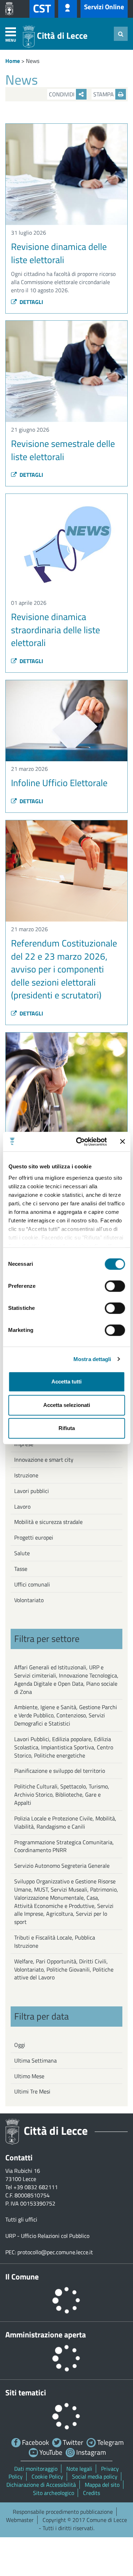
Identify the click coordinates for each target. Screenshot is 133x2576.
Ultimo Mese (29, 2076)
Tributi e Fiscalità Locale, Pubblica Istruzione (55, 1942)
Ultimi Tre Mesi (32, 2091)
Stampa (104, 94)
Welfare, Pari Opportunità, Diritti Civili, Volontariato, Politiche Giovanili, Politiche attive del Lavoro (64, 1969)
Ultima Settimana (35, 2060)
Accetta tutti (66, 1382)
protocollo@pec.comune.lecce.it (55, 2252)
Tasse (21, 1569)
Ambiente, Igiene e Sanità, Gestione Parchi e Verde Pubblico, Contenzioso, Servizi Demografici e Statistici (66, 1715)
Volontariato (29, 1600)
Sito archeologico (54, 2493)
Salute (22, 1553)
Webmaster (20, 2520)
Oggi (20, 2045)
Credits (92, 2493)
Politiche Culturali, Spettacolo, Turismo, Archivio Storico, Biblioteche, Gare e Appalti (62, 1794)
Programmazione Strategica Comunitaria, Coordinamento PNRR (64, 1846)
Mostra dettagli (92, 1359)
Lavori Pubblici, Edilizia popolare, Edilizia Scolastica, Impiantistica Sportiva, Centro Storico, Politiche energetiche (64, 1747)
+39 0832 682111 (36, 2187)
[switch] (115, 1286)
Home (13, 61)
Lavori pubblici (32, 1491)
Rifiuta (67, 1428)
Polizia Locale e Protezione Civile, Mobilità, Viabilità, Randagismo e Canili (65, 1822)
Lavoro (22, 1506)
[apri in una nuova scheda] (11, 9)
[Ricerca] (121, 34)
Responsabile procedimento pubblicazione (63, 2512)
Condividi (62, 94)
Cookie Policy (47, 2476)
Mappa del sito (102, 2485)
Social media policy (95, 2476)
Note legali (79, 2469)
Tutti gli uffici (21, 2219)
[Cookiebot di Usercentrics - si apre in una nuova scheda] (79, 1142)
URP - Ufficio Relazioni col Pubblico (47, 2236)
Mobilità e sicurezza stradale (48, 1522)
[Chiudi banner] (122, 1142)
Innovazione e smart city (44, 1460)
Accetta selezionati (67, 1405)
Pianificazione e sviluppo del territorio (60, 1771)
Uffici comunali (32, 1584)
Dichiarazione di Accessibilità (41, 2485)
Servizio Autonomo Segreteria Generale (62, 1866)
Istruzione (26, 1475)
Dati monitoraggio (36, 2469)
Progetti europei (34, 1537)
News (33, 61)
